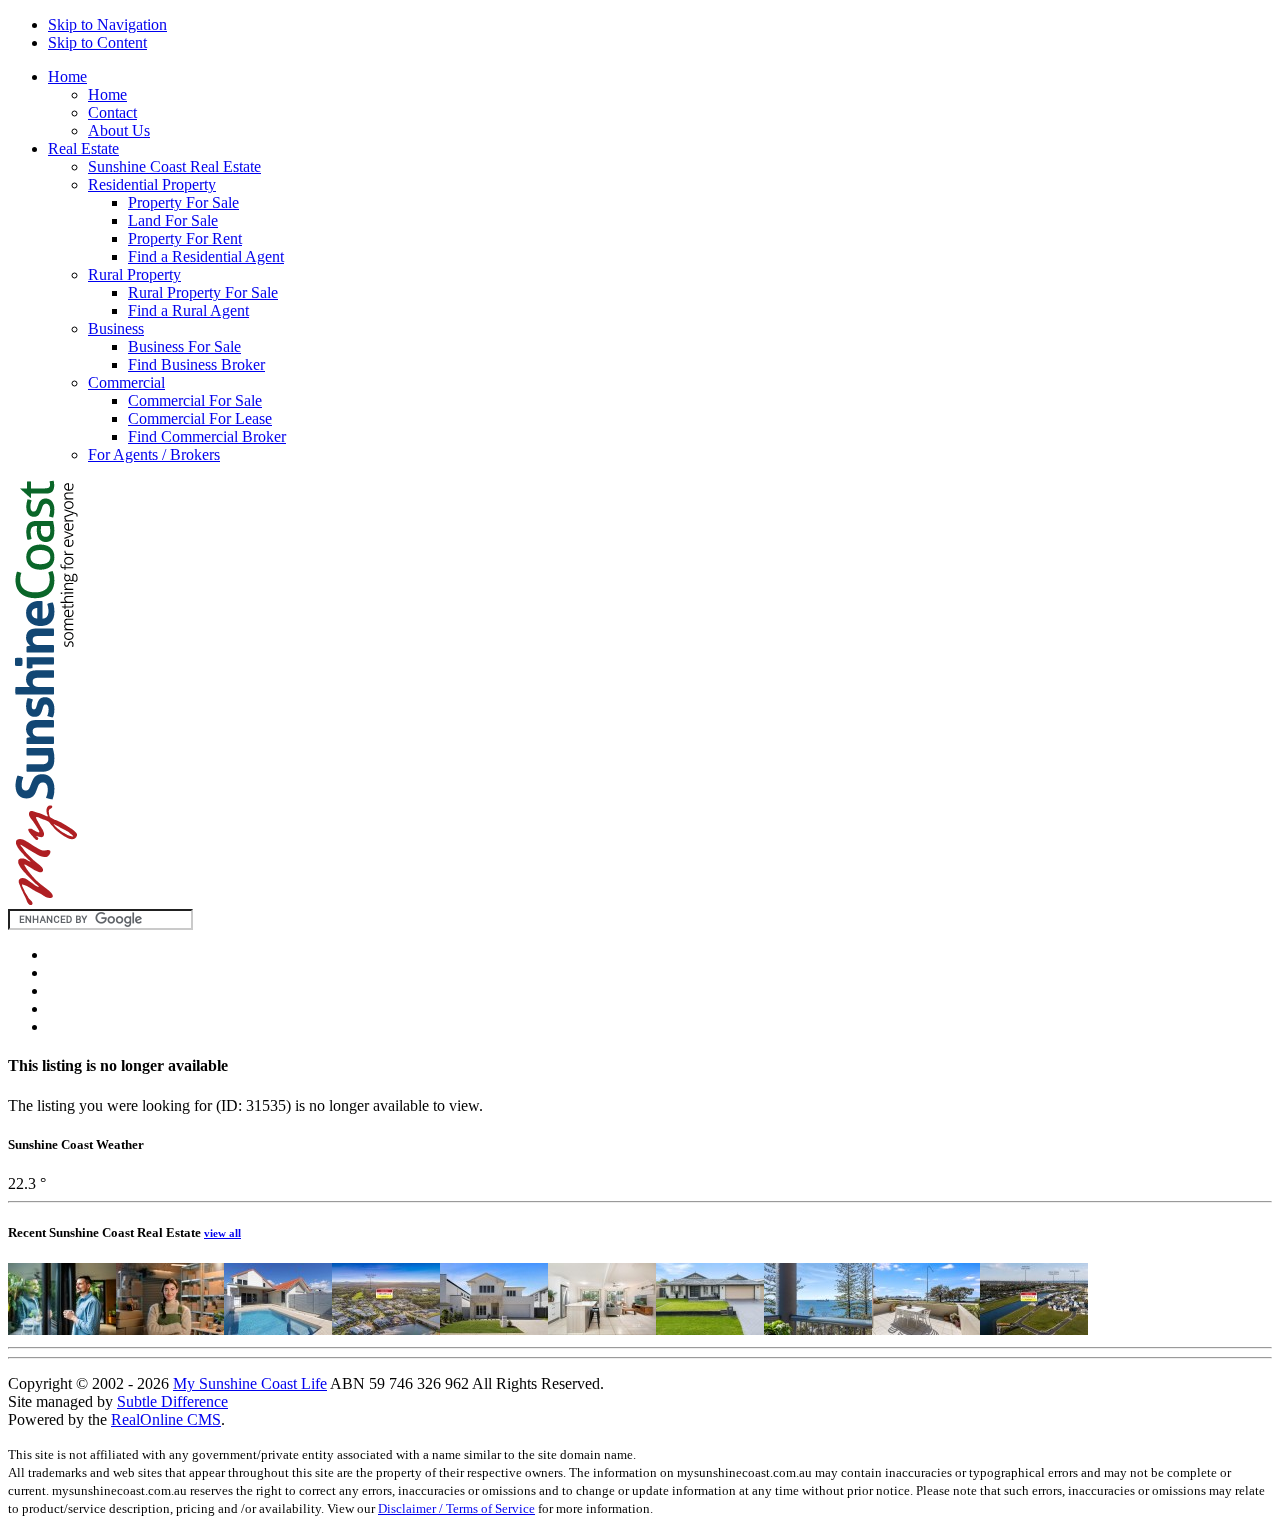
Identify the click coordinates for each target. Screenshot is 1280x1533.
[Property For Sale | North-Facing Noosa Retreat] (602, 1329)
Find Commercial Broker (207, 436)
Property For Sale (183, 202)
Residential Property (152, 184)
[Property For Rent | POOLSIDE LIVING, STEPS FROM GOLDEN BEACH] (278, 1329)
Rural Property (134, 274)
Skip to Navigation (107, 24)
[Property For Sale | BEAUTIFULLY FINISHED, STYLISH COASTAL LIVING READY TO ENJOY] (494, 1329)
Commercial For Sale (195, 400)
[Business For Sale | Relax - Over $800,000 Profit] (62, 1329)
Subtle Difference (172, 1401)
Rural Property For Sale (203, 292)
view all (222, 1233)
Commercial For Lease (200, 418)
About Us (119, 130)
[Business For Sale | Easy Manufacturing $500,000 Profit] (170, 1329)
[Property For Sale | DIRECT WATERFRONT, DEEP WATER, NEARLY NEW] (386, 1329)
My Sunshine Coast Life (250, 1383)
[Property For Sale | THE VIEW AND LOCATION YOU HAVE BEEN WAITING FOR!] (818, 1329)
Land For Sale (173, 220)
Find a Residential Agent (206, 256)
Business (116, 328)
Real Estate (83, 148)
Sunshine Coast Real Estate (174, 166)
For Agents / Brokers (154, 454)
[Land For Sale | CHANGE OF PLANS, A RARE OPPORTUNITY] (1034, 1329)
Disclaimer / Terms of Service (456, 1508)
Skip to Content (97, 42)
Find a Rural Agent (188, 310)
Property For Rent (185, 238)
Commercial (126, 382)
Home (67, 76)
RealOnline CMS (166, 1419)
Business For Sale (184, 346)
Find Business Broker (196, 364)
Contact (112, 112)
